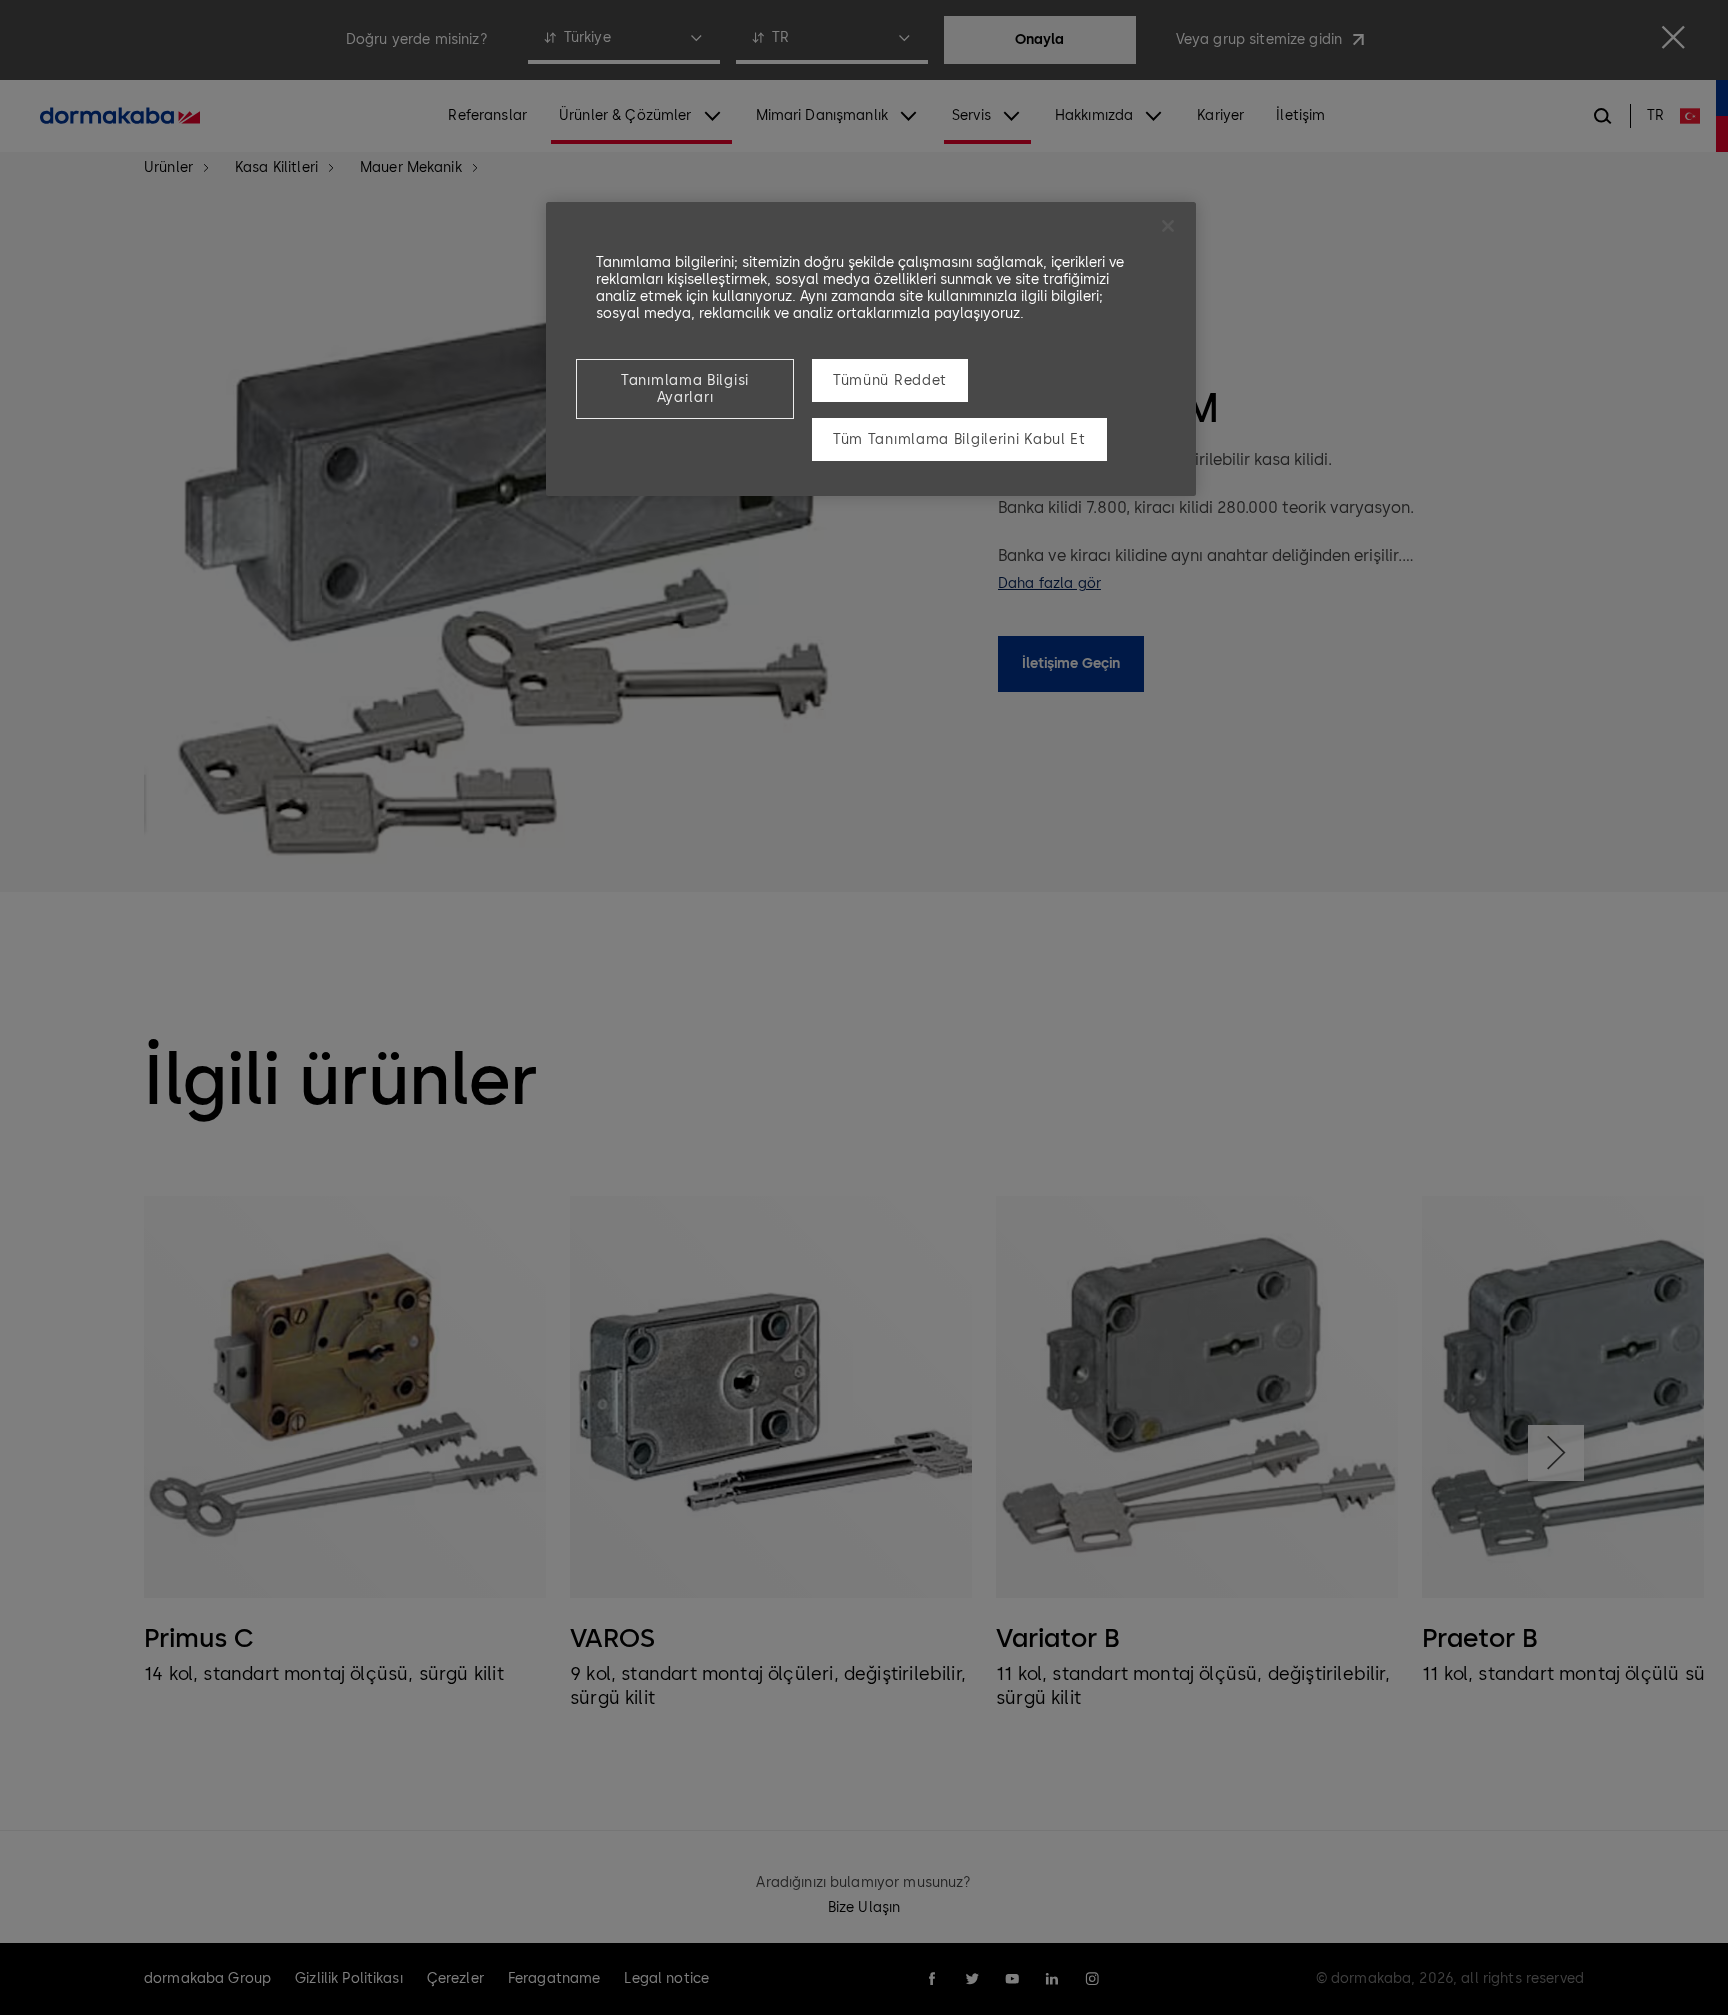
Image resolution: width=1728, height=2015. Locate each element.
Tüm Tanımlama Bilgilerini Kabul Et (959, 439)
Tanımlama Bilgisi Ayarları (685, 389)
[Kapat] (1168, 226)
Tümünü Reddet (890, 380)
